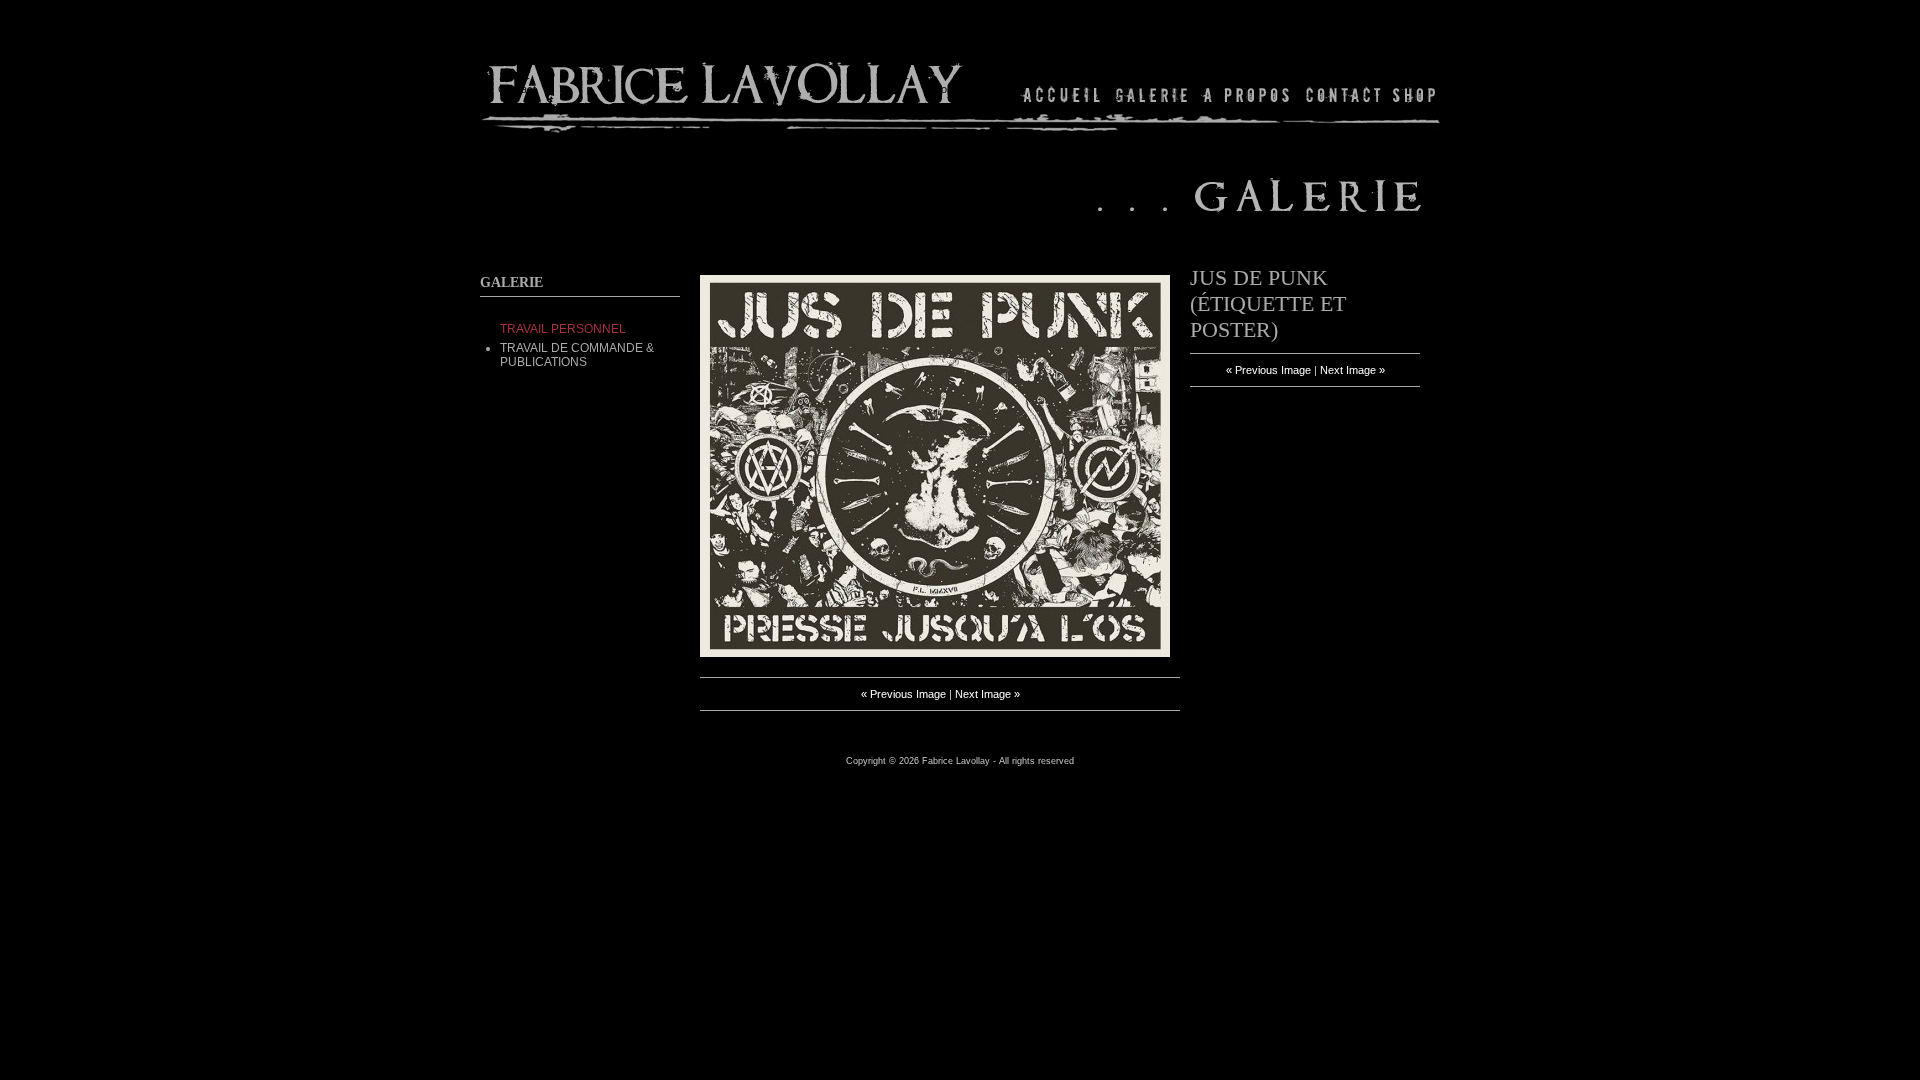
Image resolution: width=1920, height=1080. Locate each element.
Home (1062, 94)
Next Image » (987, 694)
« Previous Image (903, 694)
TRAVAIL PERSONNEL (563, 329)
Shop (1412, 94)
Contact (1343, 94)
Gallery (1152, 94)
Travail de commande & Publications (577, 355)
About (1247, 94)
